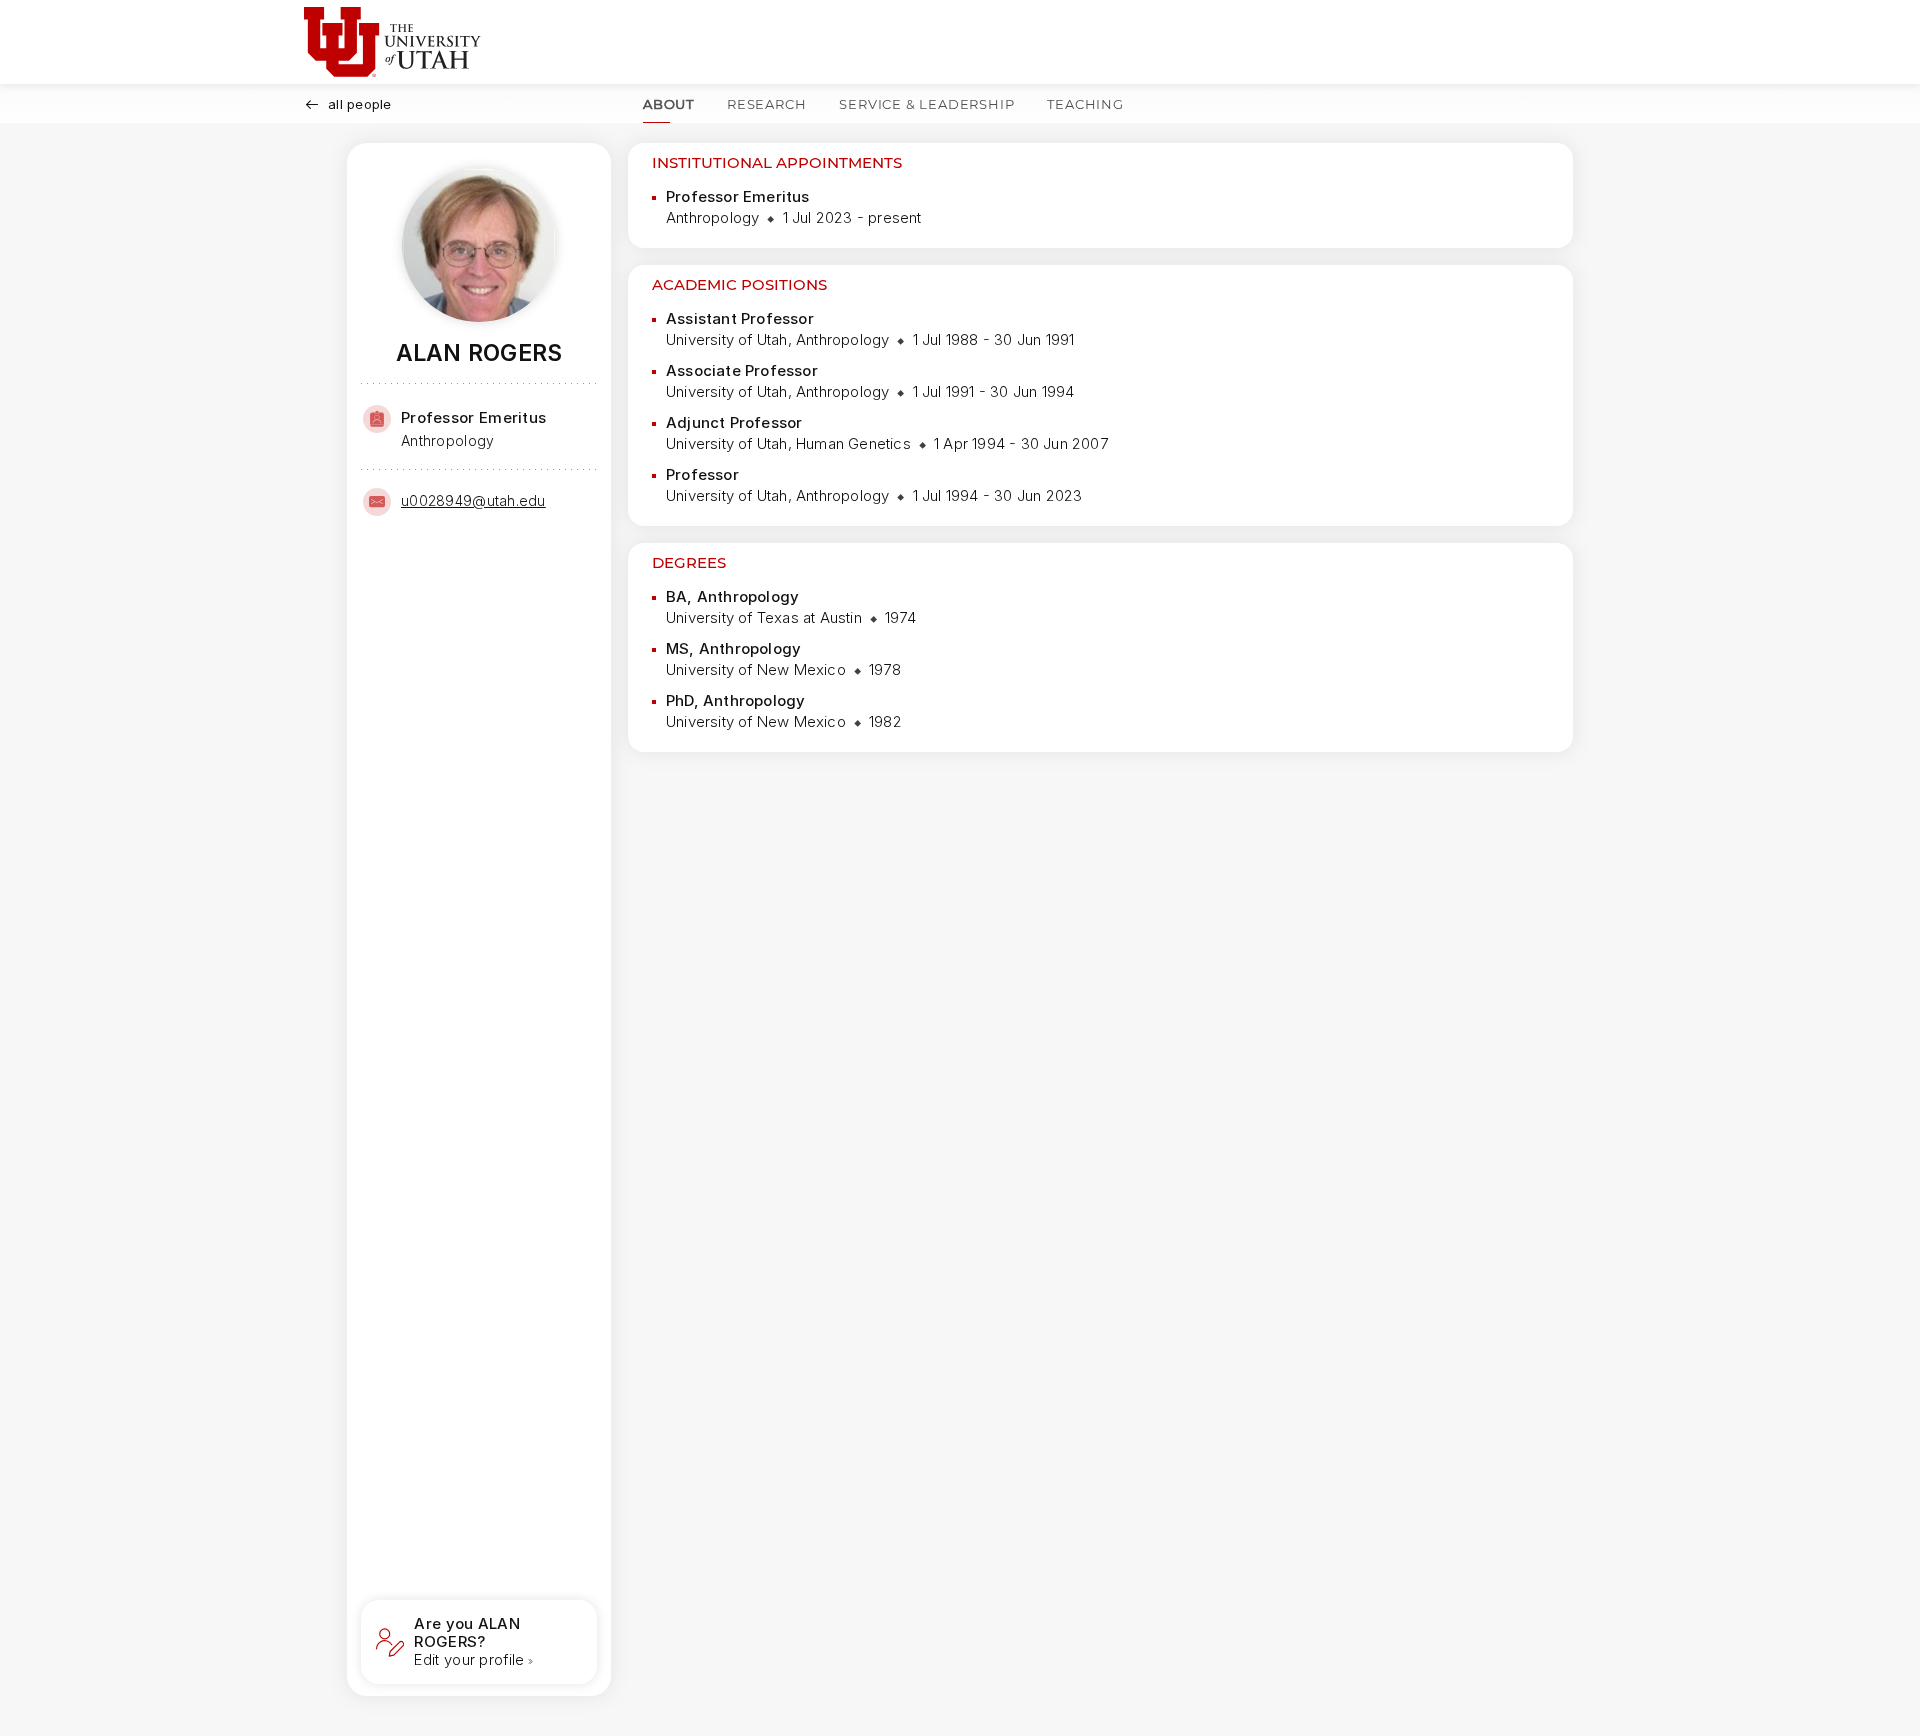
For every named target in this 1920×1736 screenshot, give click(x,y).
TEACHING (1085, 104)
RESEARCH (766, 104)
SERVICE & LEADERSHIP (926, 104)
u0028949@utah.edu (473, 500)
